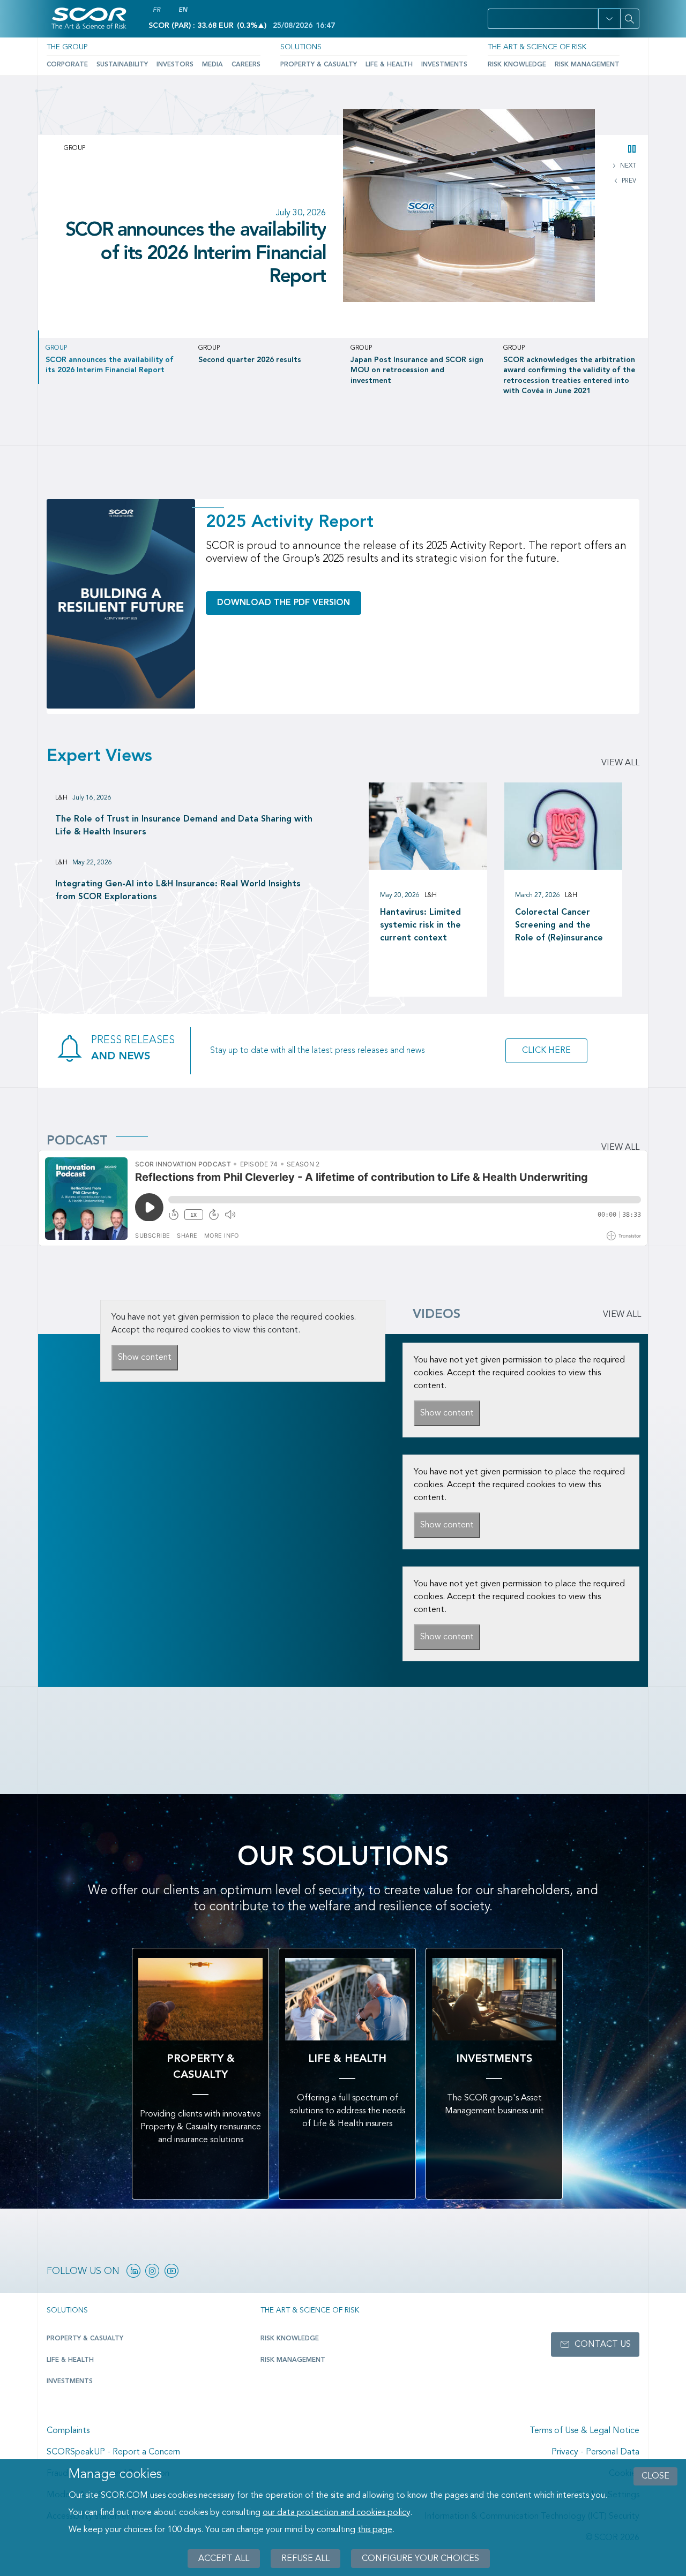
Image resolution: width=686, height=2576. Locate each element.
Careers (246, 65)
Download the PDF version (284, 603)
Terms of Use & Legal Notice (584, 2431)
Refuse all (305, 2558)
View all (620, 763)
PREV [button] (628, 181)
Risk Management (587, 65)
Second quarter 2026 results (211, 242)
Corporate (67, 65)
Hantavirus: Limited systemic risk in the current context (420, 925)
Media (212, 65)
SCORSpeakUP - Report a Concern (113, 2452)
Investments (444, 65)
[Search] (630, 19)
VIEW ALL (622, 1315)
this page (375, 2530)
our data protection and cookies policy (336, 2513)
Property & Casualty (319, 65)
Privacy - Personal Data (595, 2452)
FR (156, 10)
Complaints (68, 2431)
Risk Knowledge (517, 65)
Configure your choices (420, 2558)
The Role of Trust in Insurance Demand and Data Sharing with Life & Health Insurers (184, 826)
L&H (61, 798)
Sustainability (122, 65)
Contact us (603, 2345)
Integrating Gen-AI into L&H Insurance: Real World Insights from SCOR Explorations (178, 891)
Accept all (224, 2558)
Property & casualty (85, 2339)
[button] (609, 19)
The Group (67, 47)
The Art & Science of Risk (537, 47)
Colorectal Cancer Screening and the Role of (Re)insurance (559, 925)
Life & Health (389, 65)
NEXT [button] (627, 166)
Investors (175, 65)
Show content (145, 1358)
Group (74, 148)
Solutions (301, 47)
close (655, 2476)
